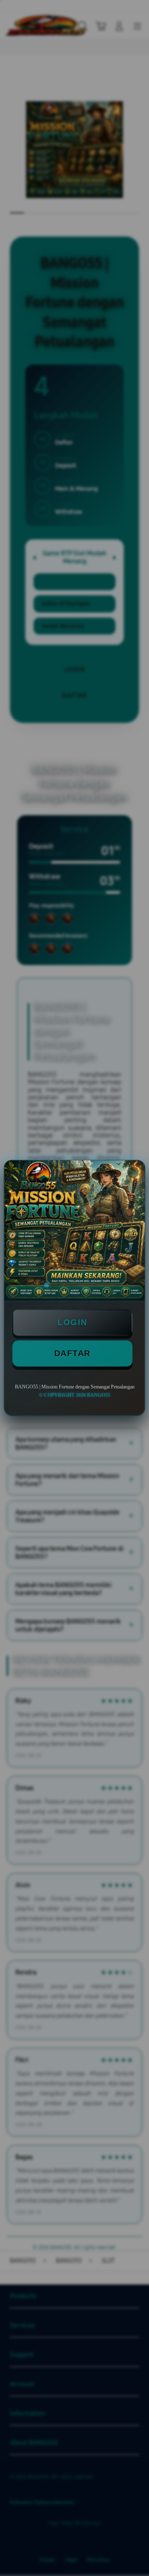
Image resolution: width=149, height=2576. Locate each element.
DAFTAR (72, 1353)
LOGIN (72, 1322)
